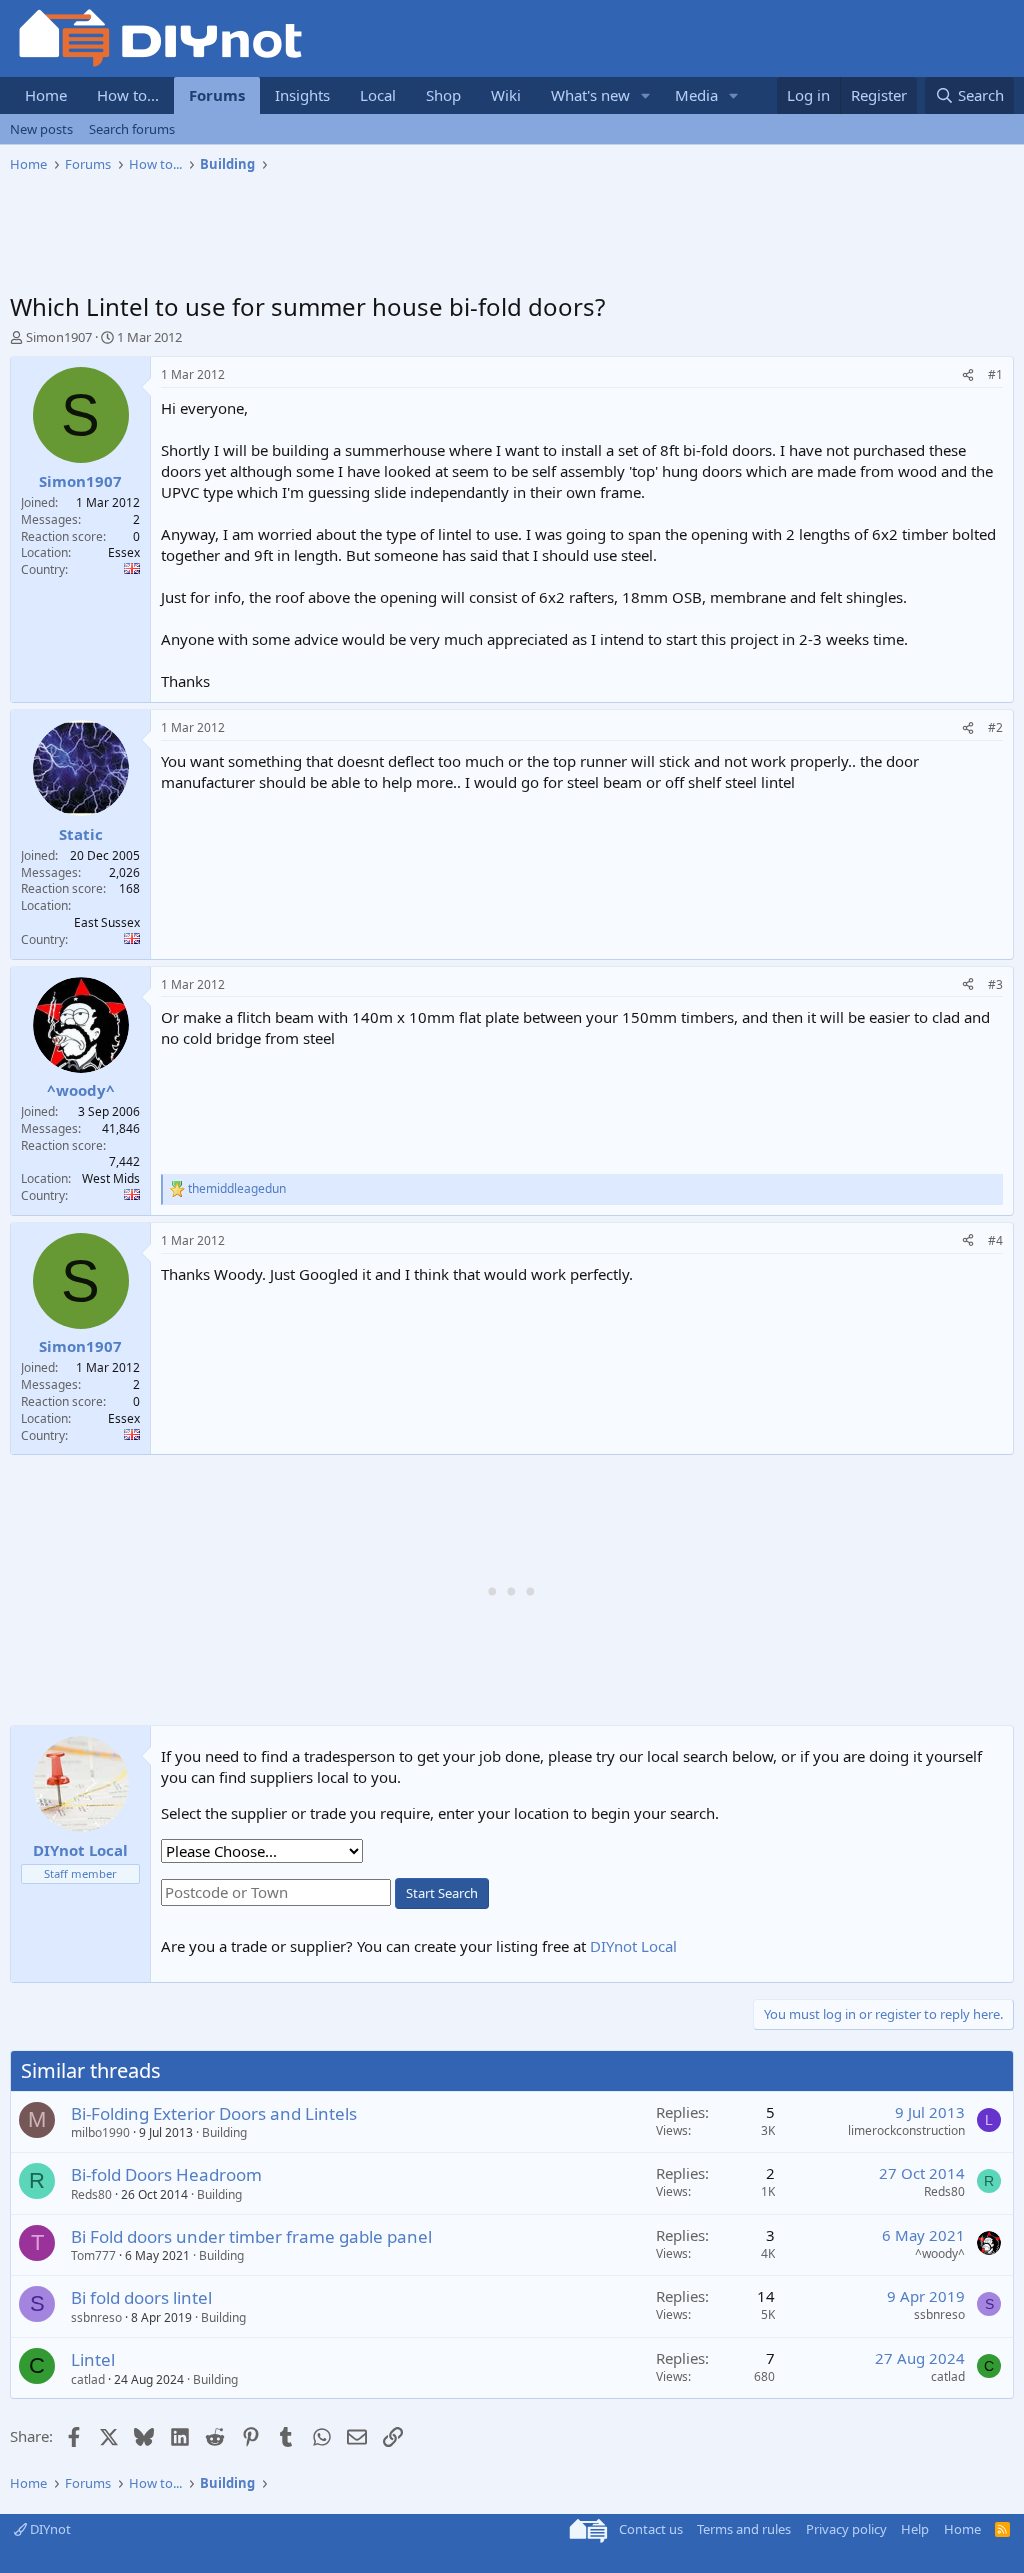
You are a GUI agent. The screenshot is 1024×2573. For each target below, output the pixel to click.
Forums (217, 95)
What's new (590, 95)
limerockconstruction (906, 2130)
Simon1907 (59, 337)
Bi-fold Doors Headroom (166, 2174)
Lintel (93, 2359)
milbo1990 (100, 2132)
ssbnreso (96, 2317)
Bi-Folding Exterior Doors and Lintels (214, 2113)
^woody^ (940, 2253)
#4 (995, 1240)
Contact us (651, 2529)
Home (46, 95)
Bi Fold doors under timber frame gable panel (251, 2236)
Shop (443, 95)
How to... (128, 95)
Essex (124, 552)
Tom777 (93, 2255)
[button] (646, 95)
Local (378, 95)
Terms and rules (744, 2529)
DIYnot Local (633, 1946)
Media (696, 95)
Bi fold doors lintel (141, 2297)
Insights (302, 95)
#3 (995, 984)
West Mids (111, 1178)
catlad (88, 2379)
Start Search (442, 1893)
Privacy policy (846, 2529)
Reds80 (91, 2194)
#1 (995, 374)
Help (915, 2529)
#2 (995, 727)
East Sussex (107, 922)
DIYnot (49, 2529)
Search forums (132, 129)
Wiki (506, 95)
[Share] (968, 375)
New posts (41, 129)
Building (224, 2132)
